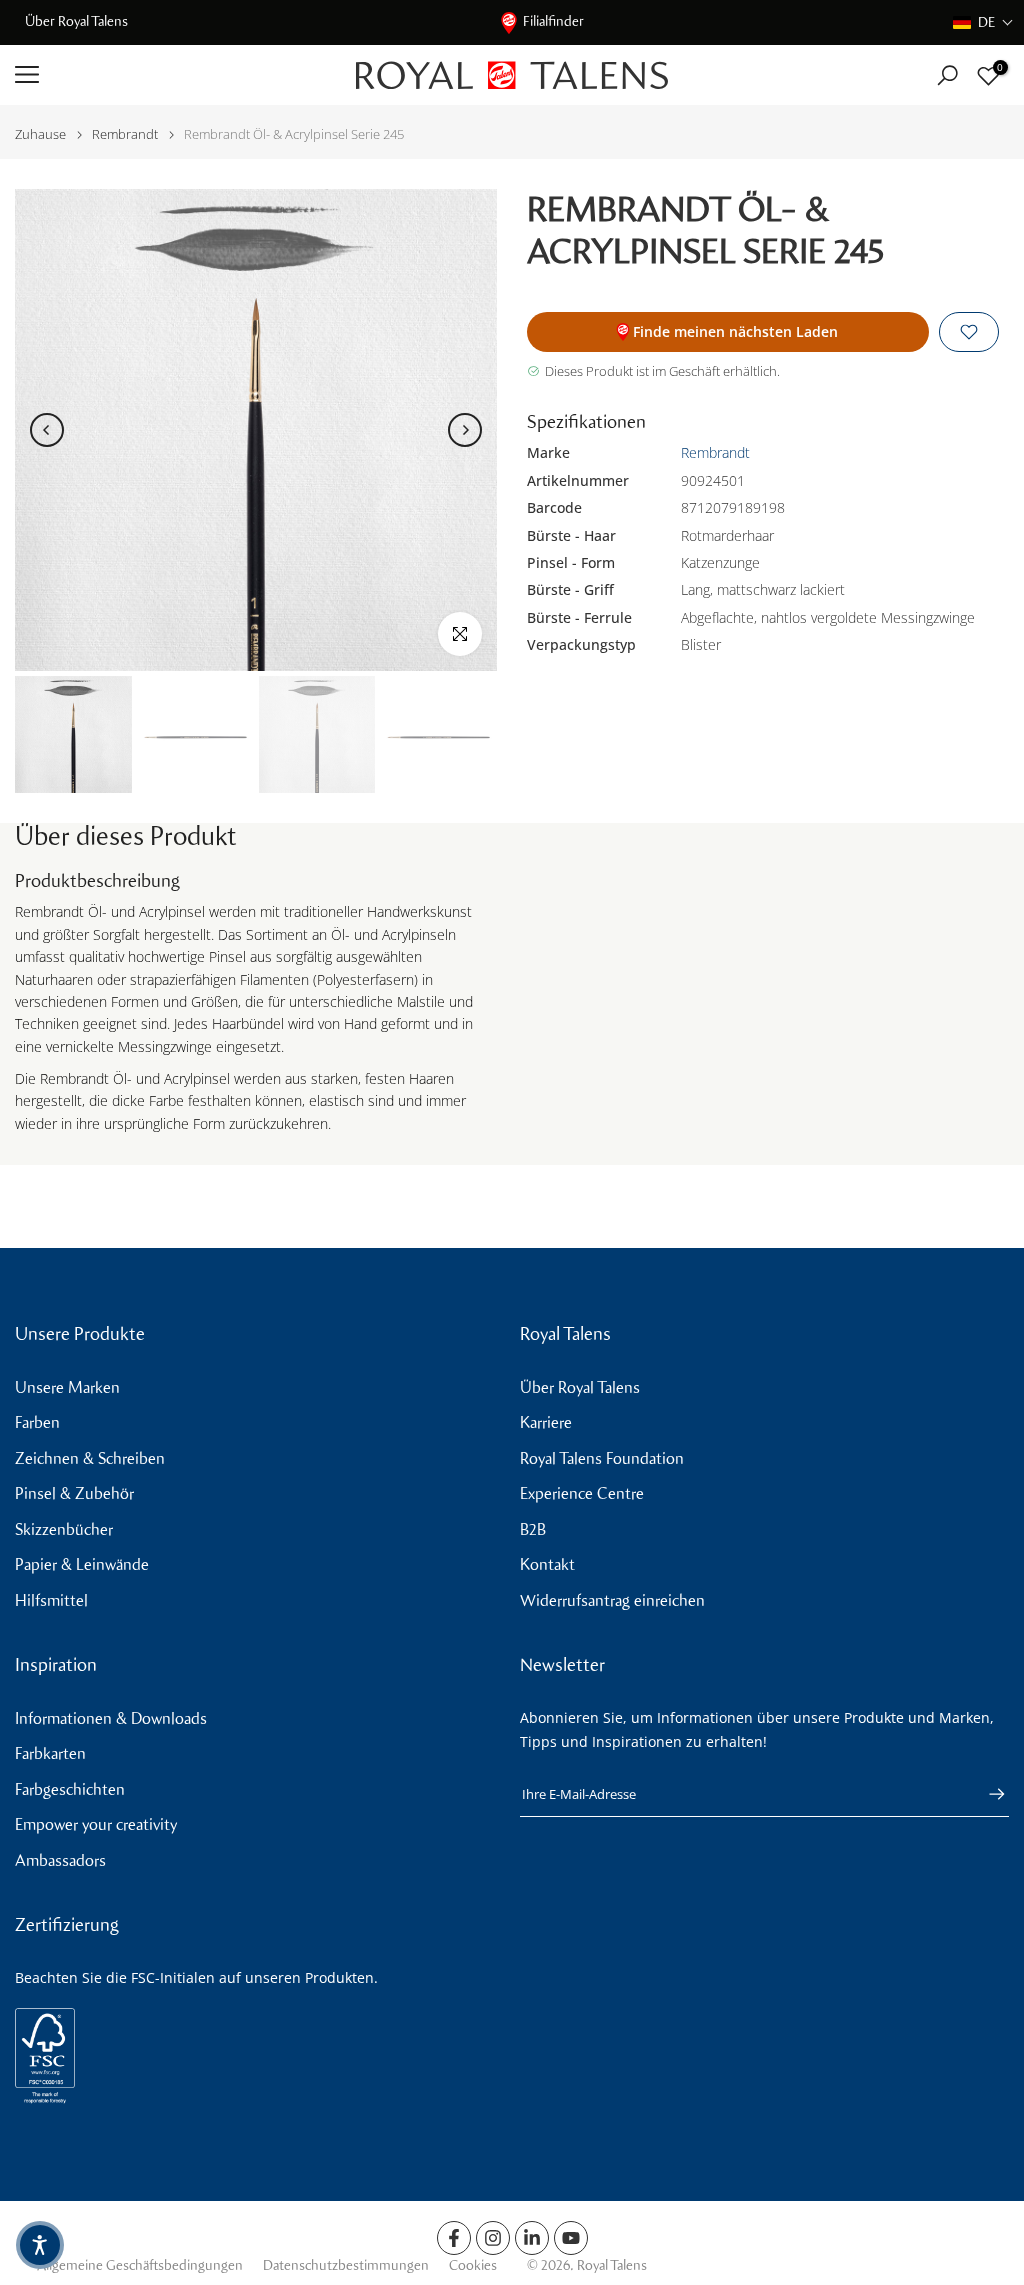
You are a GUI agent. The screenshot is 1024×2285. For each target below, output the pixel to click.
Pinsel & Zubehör (74, 1493)
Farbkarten (50, 1753)
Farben (37, 1422)
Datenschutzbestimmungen (346, 2265)
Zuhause (40, 134)
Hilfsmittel (51, 1600)
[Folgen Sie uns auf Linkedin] (532, 2238)
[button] (983, 22)
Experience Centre (582, 1493)
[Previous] (47, 430)
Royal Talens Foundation (602, 1458)
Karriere (546, 1422)
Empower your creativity (96, 1824)
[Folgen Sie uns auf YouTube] (571, 2238)
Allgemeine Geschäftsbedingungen (140, 2265)
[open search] (947, 75)
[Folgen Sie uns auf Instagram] (493, 2238)
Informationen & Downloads (111, 1718)
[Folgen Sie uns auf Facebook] (454, 2238)
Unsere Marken (67, 1387)
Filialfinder (553, 21)
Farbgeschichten (70, 1789)
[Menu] (170, 75)
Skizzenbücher (64, 1529)
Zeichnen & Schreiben (90, 1458)
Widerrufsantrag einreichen (612, 1600)
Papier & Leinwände (82, 1564)
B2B (533, 1529)
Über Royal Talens (76, 21)
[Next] (465, 430)
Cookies (473, 2265)
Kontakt (547, 1564)
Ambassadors (60, 1860)
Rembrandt (125, 134)
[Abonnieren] (987, 1794)
